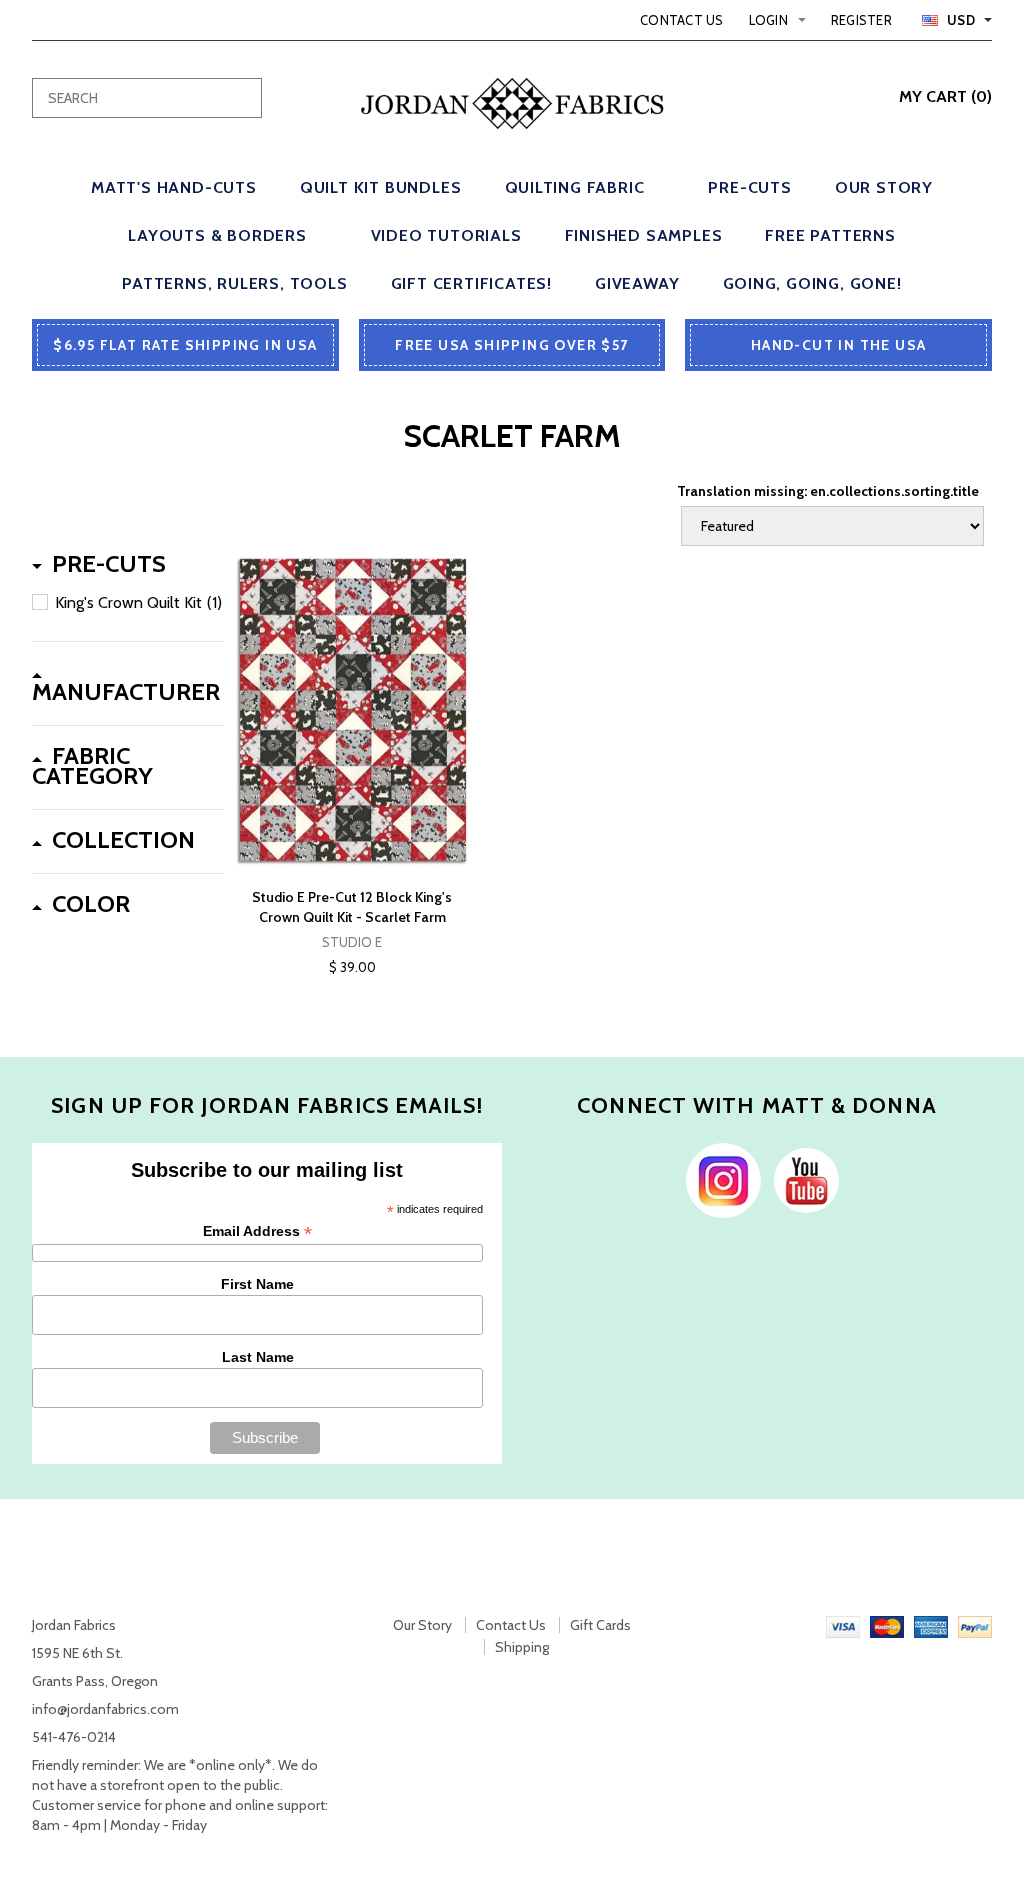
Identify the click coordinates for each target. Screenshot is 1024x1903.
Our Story (422, 1625)
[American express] (931, 1625)
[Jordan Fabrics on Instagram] (718, 1179)
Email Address (257, 1231)
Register (861, 20)
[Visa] (843, 1625)
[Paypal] (975, 1625)
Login (768, 20)
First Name (257, 1284)
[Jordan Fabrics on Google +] (801, 1179)
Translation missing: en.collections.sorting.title (828, 491)
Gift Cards (600, 1625)
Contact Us (682, 20)
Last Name (258, 1357)
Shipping (522, 1647)
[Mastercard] (887, 1625)
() (945, 96)
